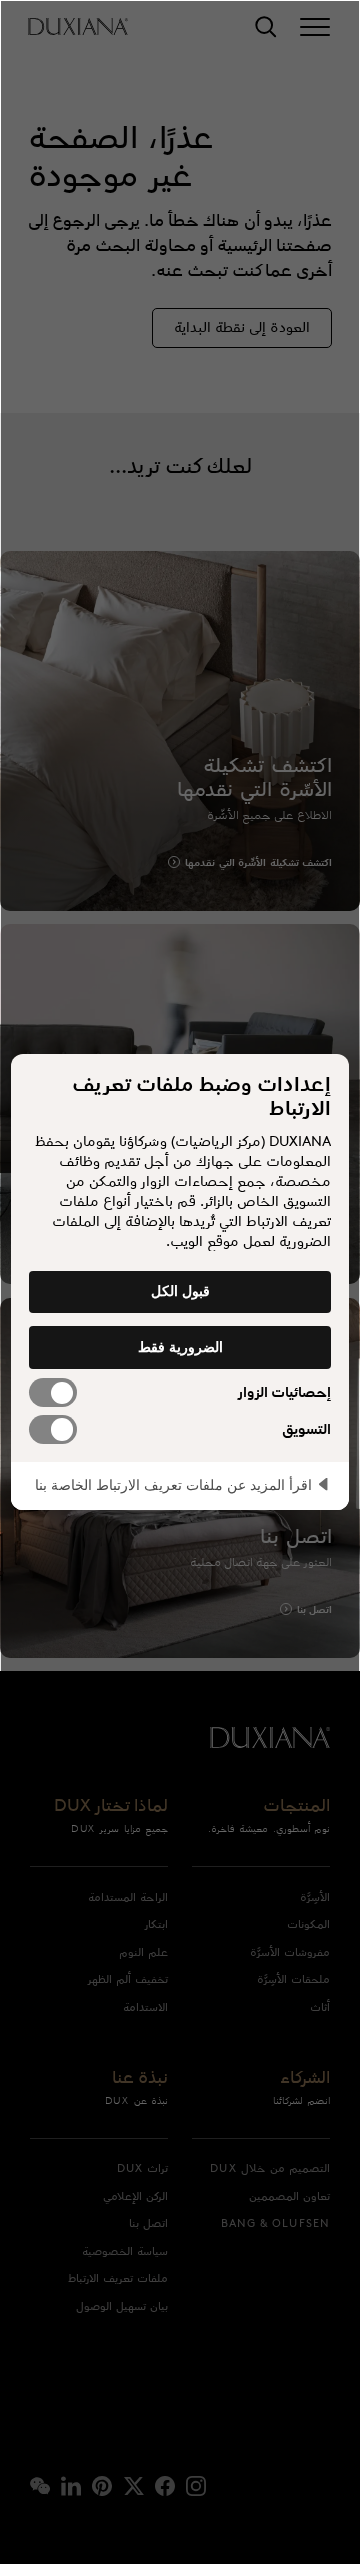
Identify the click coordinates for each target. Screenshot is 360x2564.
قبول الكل (180, 1291)
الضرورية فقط (180, 1347)
